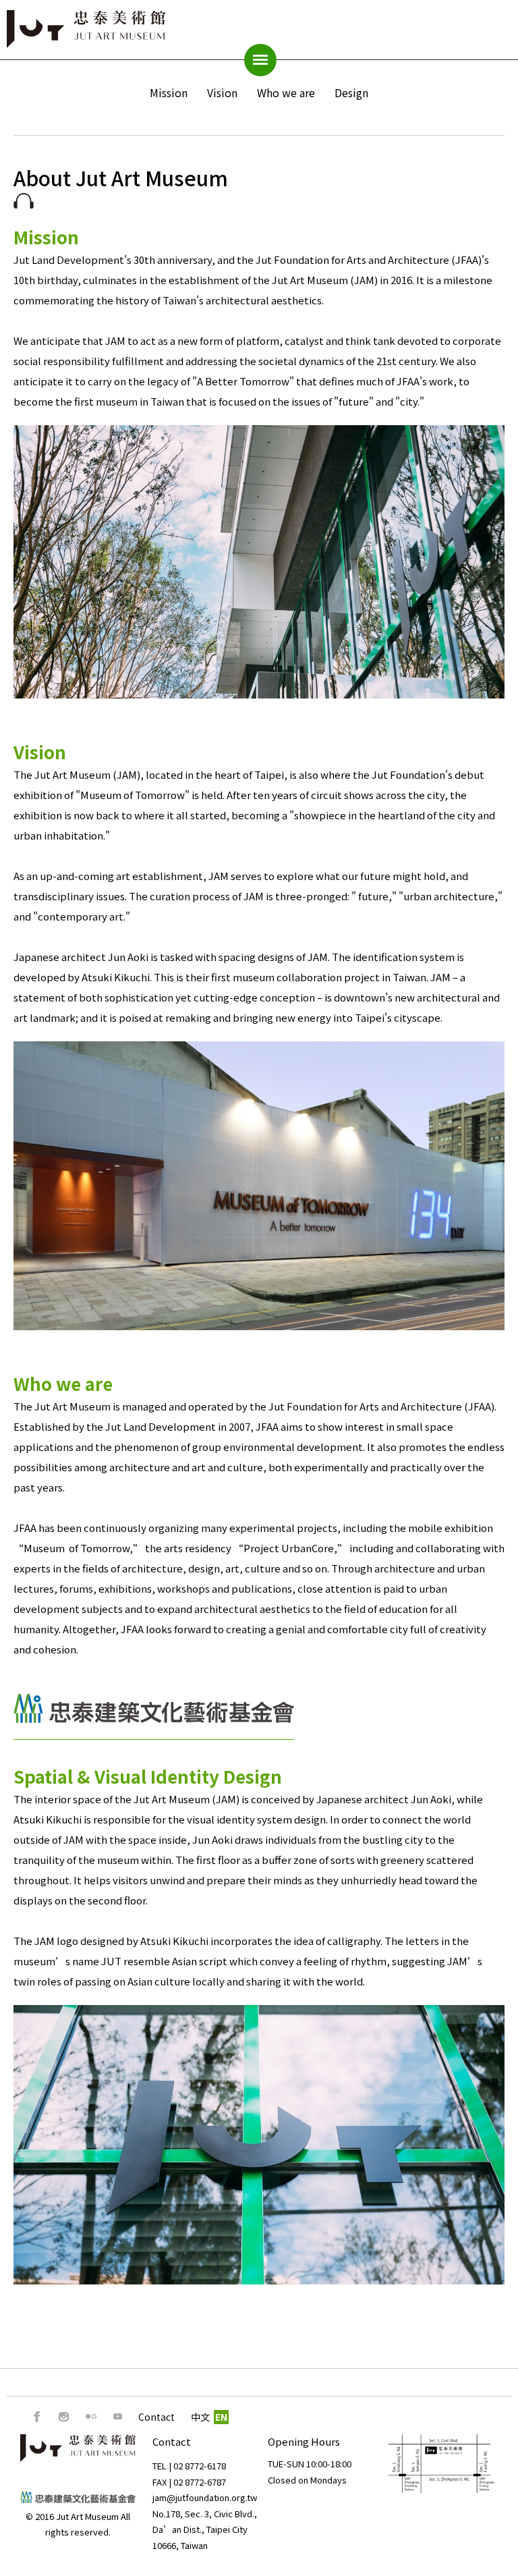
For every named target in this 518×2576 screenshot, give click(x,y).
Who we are (286, 92)
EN (221, 2417)
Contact (156, 2417)
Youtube (118, 2417)
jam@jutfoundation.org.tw (205, 2497)
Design (351, 92)
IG (64, 2417)
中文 (200, 2417)
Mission (169, 92)
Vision (222, 92)
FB (37, 2417)
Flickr (91, 2417)
